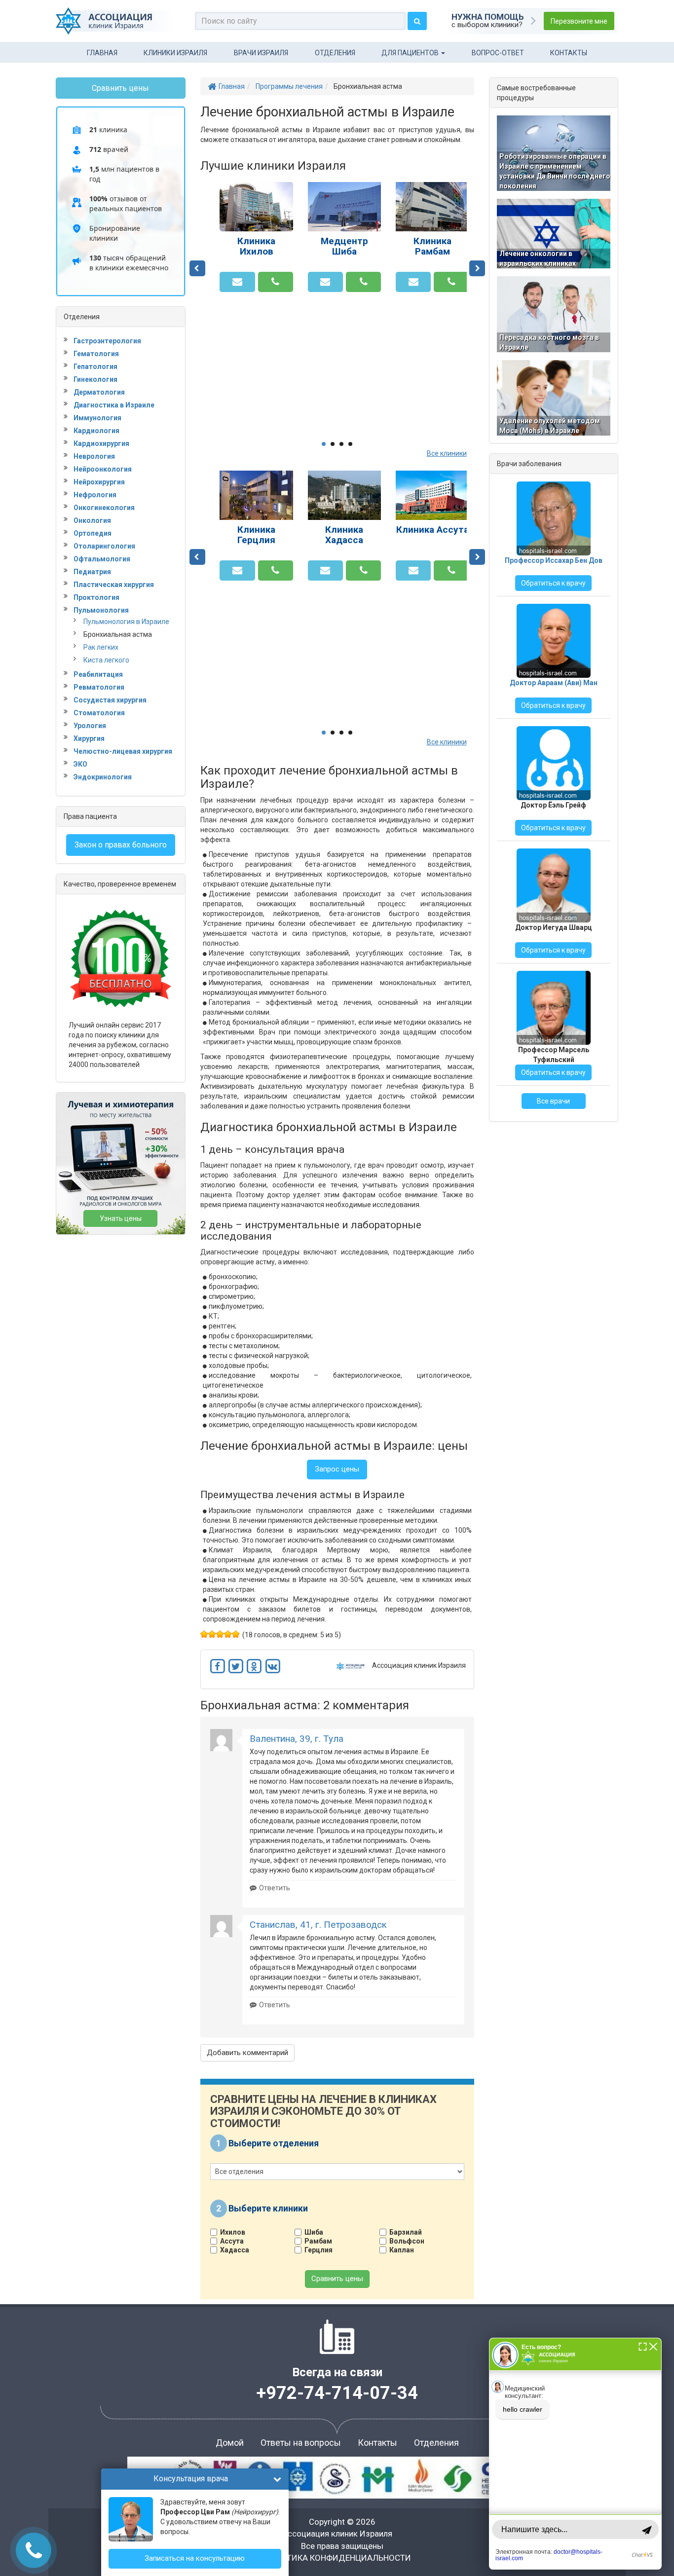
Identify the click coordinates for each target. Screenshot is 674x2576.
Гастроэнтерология (107, 341)
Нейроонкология (103, 469)
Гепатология (95, 367)
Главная (102, 53)
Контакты (569, 53)
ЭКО (80, 764)
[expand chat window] (643, 2346)
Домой (230, 2443)
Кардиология (96, 431)
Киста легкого (106, 660)
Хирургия (89, 738)
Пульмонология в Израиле (126, 622)
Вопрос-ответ (498, 53)
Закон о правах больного (121, 845)
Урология (90, 726)
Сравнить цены (337, 2279)
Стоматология (99, 713)
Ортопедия (93, 533)
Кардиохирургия (101, 443)
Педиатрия (92, 572)
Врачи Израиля (261, 53)
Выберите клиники (268, 2208)
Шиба (314, 2232)
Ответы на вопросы (301, 2443)
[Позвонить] (276, 282)
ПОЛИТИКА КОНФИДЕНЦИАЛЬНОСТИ (337, 2558)
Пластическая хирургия (114, 585)
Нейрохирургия (99, 482)
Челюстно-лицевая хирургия (123, 751)
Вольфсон (407, 2241)
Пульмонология (101, 610)
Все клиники (447, 453)
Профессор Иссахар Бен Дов (554, 560)
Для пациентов (411, 53)
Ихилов (233, 2232)
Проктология (96, 597)
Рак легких (101, 647)
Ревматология (99, 687)
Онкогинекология (104, 508)
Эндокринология (103, 777)
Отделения (335, 53)
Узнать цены (121, 1218)
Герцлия (318, 2250)
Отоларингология (104, 546)
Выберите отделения (274, 2143)
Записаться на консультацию (195, 2558)
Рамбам (318, 2241)
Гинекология (95, 379)
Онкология (92, 520)
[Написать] (237, 282)
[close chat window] (653, 2346)
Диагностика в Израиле (114, 405)
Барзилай (406, 2232)
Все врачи (553, 1101)
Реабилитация (98, 674)
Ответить (275, 1888)
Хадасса (235, 2250)
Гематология (96, 354)
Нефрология (95, 495)
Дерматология (99, 392)
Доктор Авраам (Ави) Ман (554, 683)
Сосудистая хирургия (110, 700)
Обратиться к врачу (553, 583)
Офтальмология (102, 559)
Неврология (94, 456)
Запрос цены (337, 1469)
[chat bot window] (575, 2454)
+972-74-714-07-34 (337, 2393)
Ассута (232, 2241)
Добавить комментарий (247, 2053)
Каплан (402, 2250)
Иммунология (97, 418)
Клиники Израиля (175, 53)
